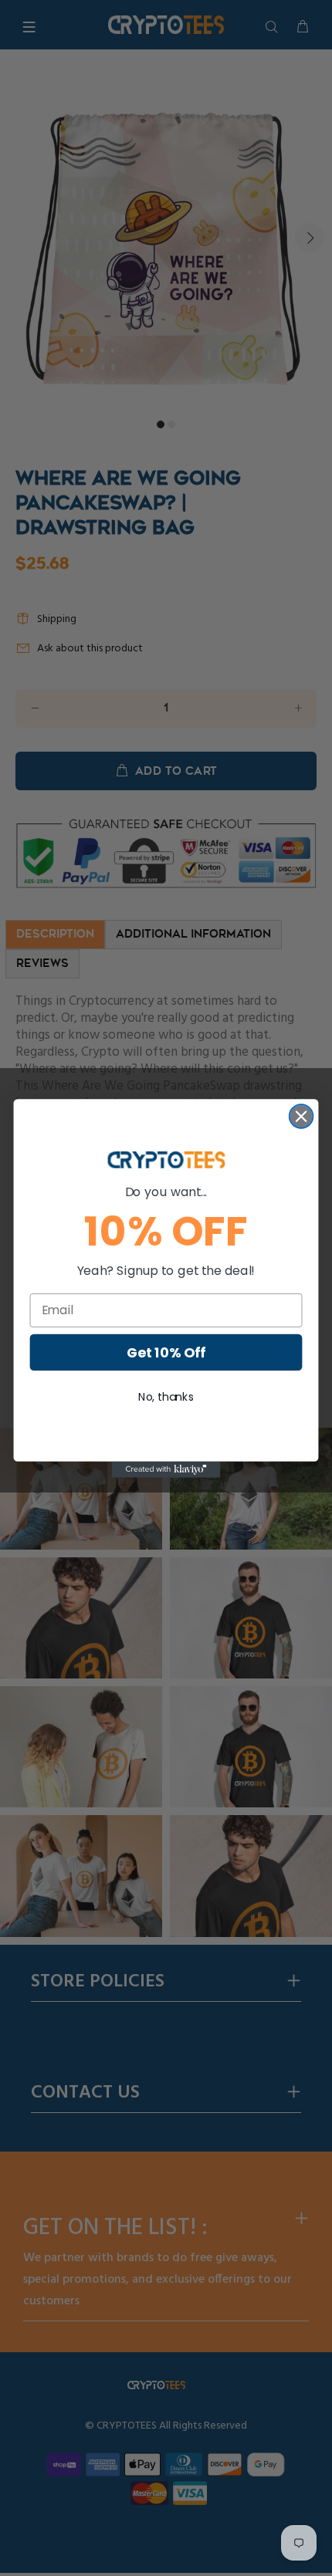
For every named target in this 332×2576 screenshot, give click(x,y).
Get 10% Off (166, 1352)
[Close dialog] (302, 1116)
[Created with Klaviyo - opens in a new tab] (166, 1469)
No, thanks (166, 1396)
